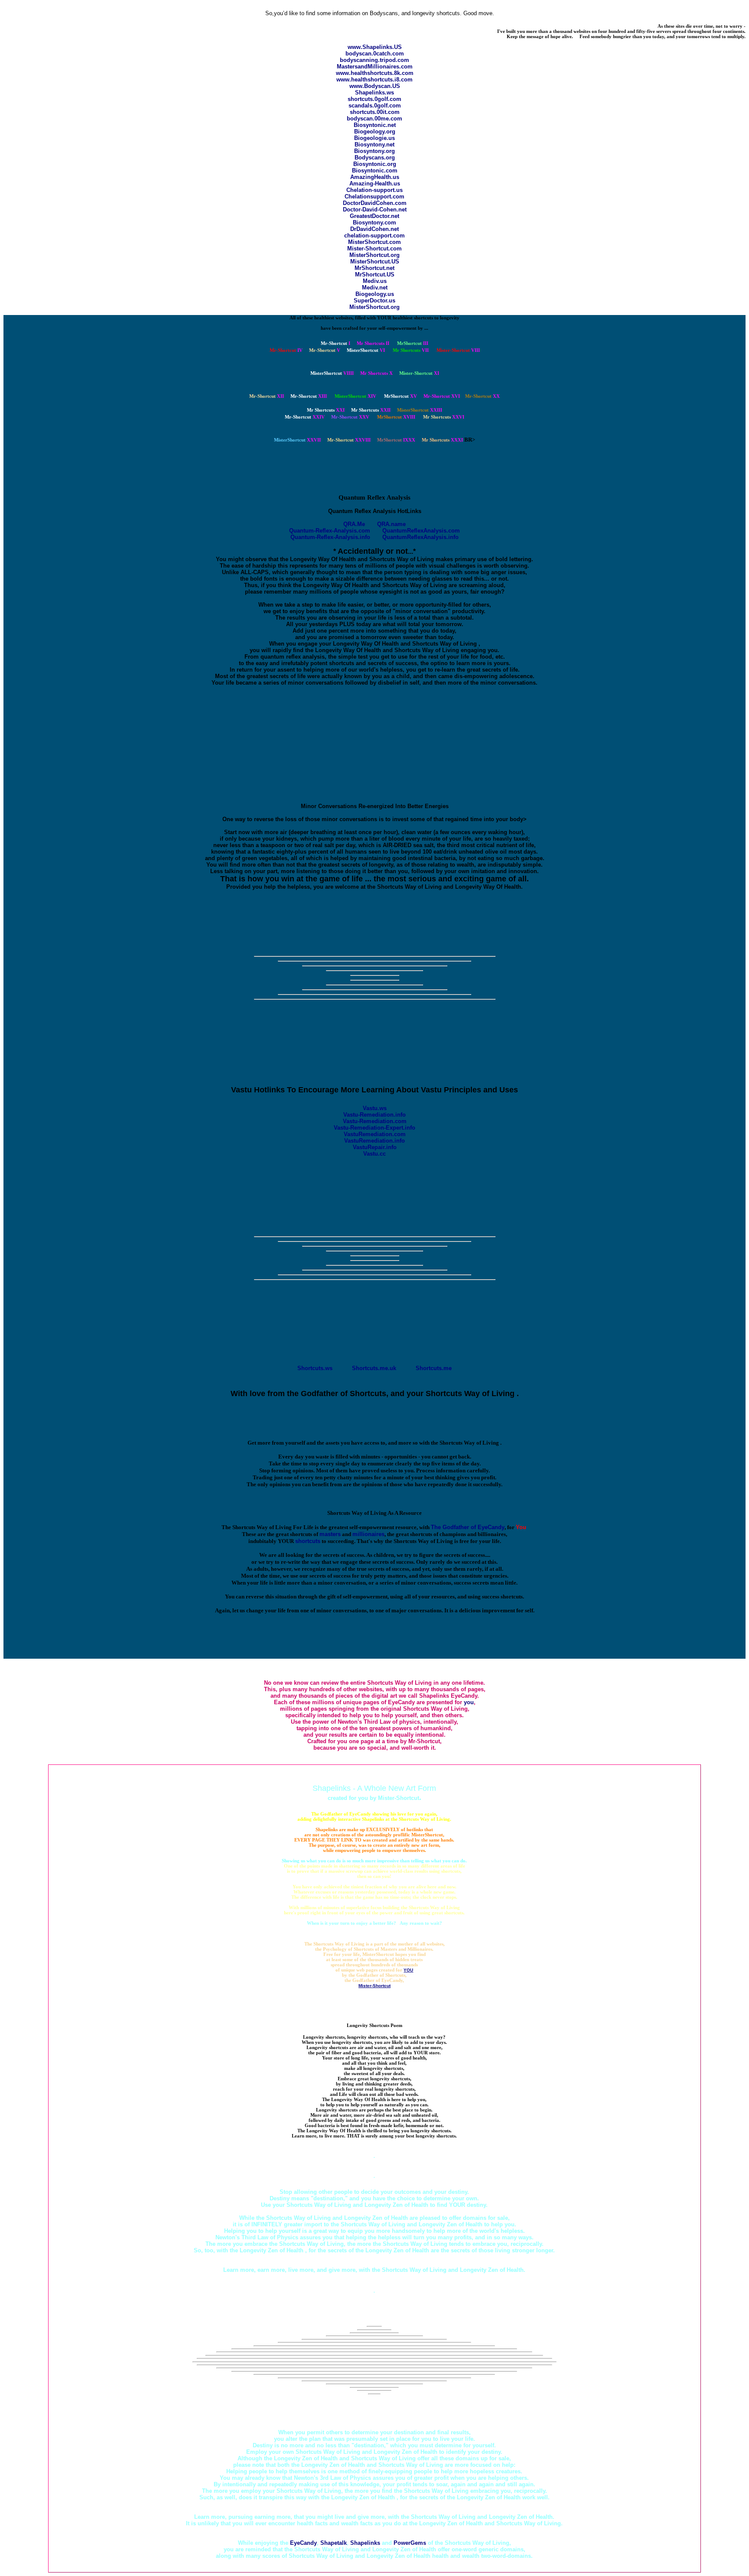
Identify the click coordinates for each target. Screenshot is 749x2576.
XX (482, 396)
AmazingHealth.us (375, 177)
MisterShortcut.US (375, 261)
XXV (350, 417)
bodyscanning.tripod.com (374, 60)
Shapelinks (365, 2543)
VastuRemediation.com (375, 1134)
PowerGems (410, 2543)
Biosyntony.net (374, 145)
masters (330, 1534)
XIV (355, 396)
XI (419, 373)
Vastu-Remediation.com (375, 1121)
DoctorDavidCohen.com (375, 203)
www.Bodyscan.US (375, 86)
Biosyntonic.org (375, 164)
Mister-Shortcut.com (374, 249)
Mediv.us (375, 281)
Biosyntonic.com (375, 171)
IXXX (396, 440)
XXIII (420, 410)
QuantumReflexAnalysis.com (421, 531)
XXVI (444, 417)
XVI (442, 396)
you (469, 1702)
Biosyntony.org (374, 151)
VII (411, 350)
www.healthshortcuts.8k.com (375, 73)
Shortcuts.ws (315, 1368)
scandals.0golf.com (375, 106)
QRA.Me (354, 524)
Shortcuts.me (434, 1368)
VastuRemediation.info (374, 1141)
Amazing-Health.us (375, 184)
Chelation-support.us (374, 190)
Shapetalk (334, 2543)
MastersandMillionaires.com (375, 67)
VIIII (332, 373)
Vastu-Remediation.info (374, 1115)
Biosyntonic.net (375, 125)
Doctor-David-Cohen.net (375, 210)
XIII (309, 396)
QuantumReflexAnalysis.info (420, 537)
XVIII (396, 417)
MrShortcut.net (374, 268)
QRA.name (391, 524)
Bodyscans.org (375, 158)
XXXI (442, 440)
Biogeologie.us (374, 138)
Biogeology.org (375, 132)
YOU (408, 1970)
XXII (371, 410)
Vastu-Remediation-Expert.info (374, 1128)
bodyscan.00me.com (374, 119)
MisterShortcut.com (374, 242)
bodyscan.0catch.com (375, 54)
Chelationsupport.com (374, 197)
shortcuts (308, 1541)
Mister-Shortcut (374, 1986)
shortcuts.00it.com (375, 112)
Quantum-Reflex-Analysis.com (330, 531)
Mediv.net (375, 287)
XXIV (305, 417)
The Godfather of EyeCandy (468, 1527)
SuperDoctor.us (374, 300)
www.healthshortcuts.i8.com (374, 80)
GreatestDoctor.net (374, 216)
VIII (458, 350)
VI (366, 350)
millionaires (368, 1534)
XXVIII (349, 440)
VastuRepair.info (375, 1147)
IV (286, 350)
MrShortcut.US (375, 274)
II (373, 343)
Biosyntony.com (374, 223)
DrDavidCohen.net (374, 229)
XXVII (297, 440)
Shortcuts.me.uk (374, 1368)
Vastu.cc (374, 1154)
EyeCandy (303, 2543)
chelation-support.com (374, 236)
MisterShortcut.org (374, 255)
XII (267, 396)
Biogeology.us (375, 294)
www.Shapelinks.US (375, 47)
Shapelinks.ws (374, 93)
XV (401, 396)
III (413, 343)
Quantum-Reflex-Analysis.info (330, 537)
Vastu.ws (375, 1108)
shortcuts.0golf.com (374, 99)
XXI (326, 410)
